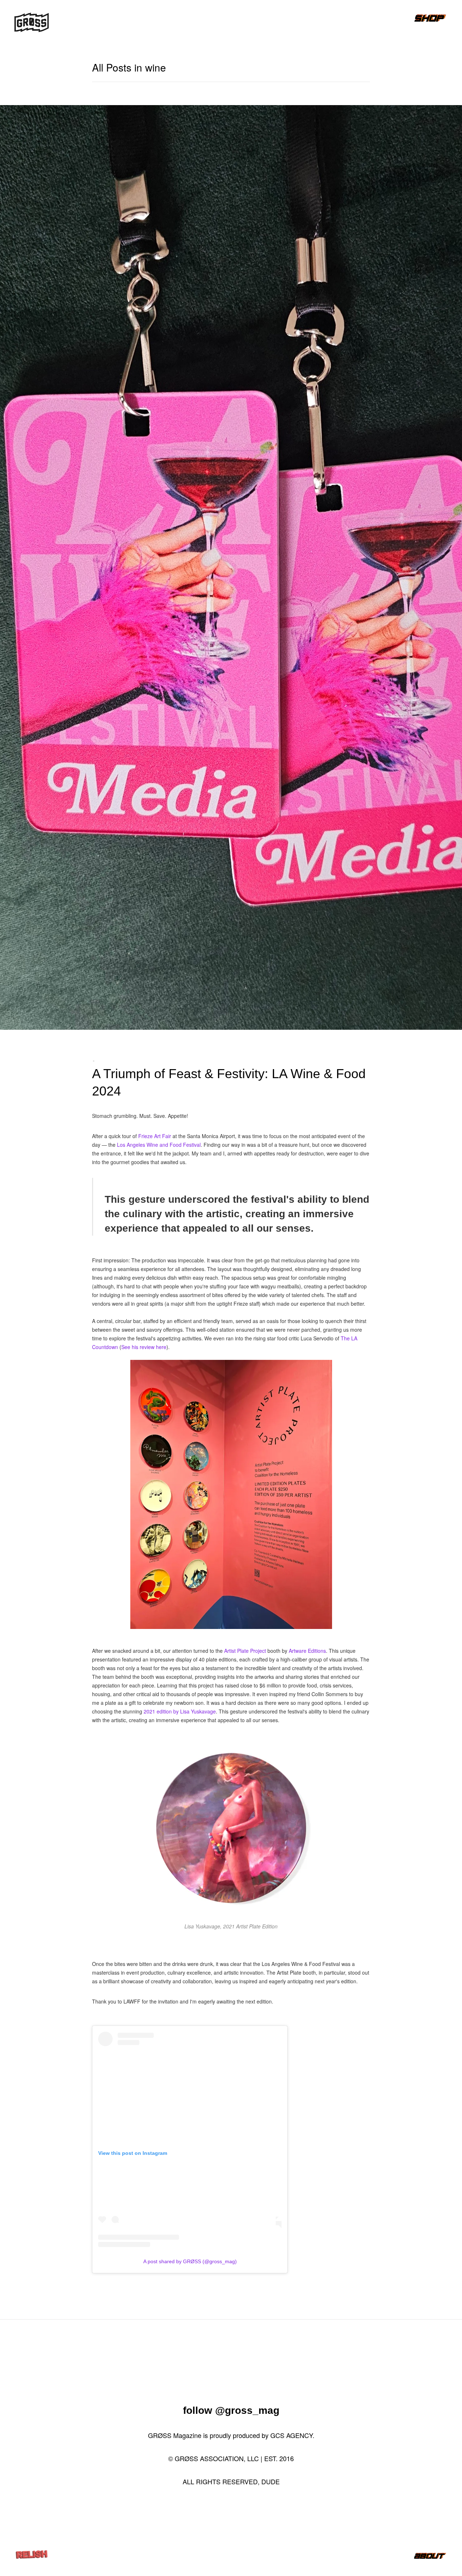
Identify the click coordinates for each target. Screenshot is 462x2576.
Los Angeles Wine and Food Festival (159, 1145)
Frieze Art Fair (155, 1136)
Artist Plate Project (245, 1651)
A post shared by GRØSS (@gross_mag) (190, 2261)
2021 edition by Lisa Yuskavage (180, 1711)
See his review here (144, 1347)
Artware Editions (307, 1651)
